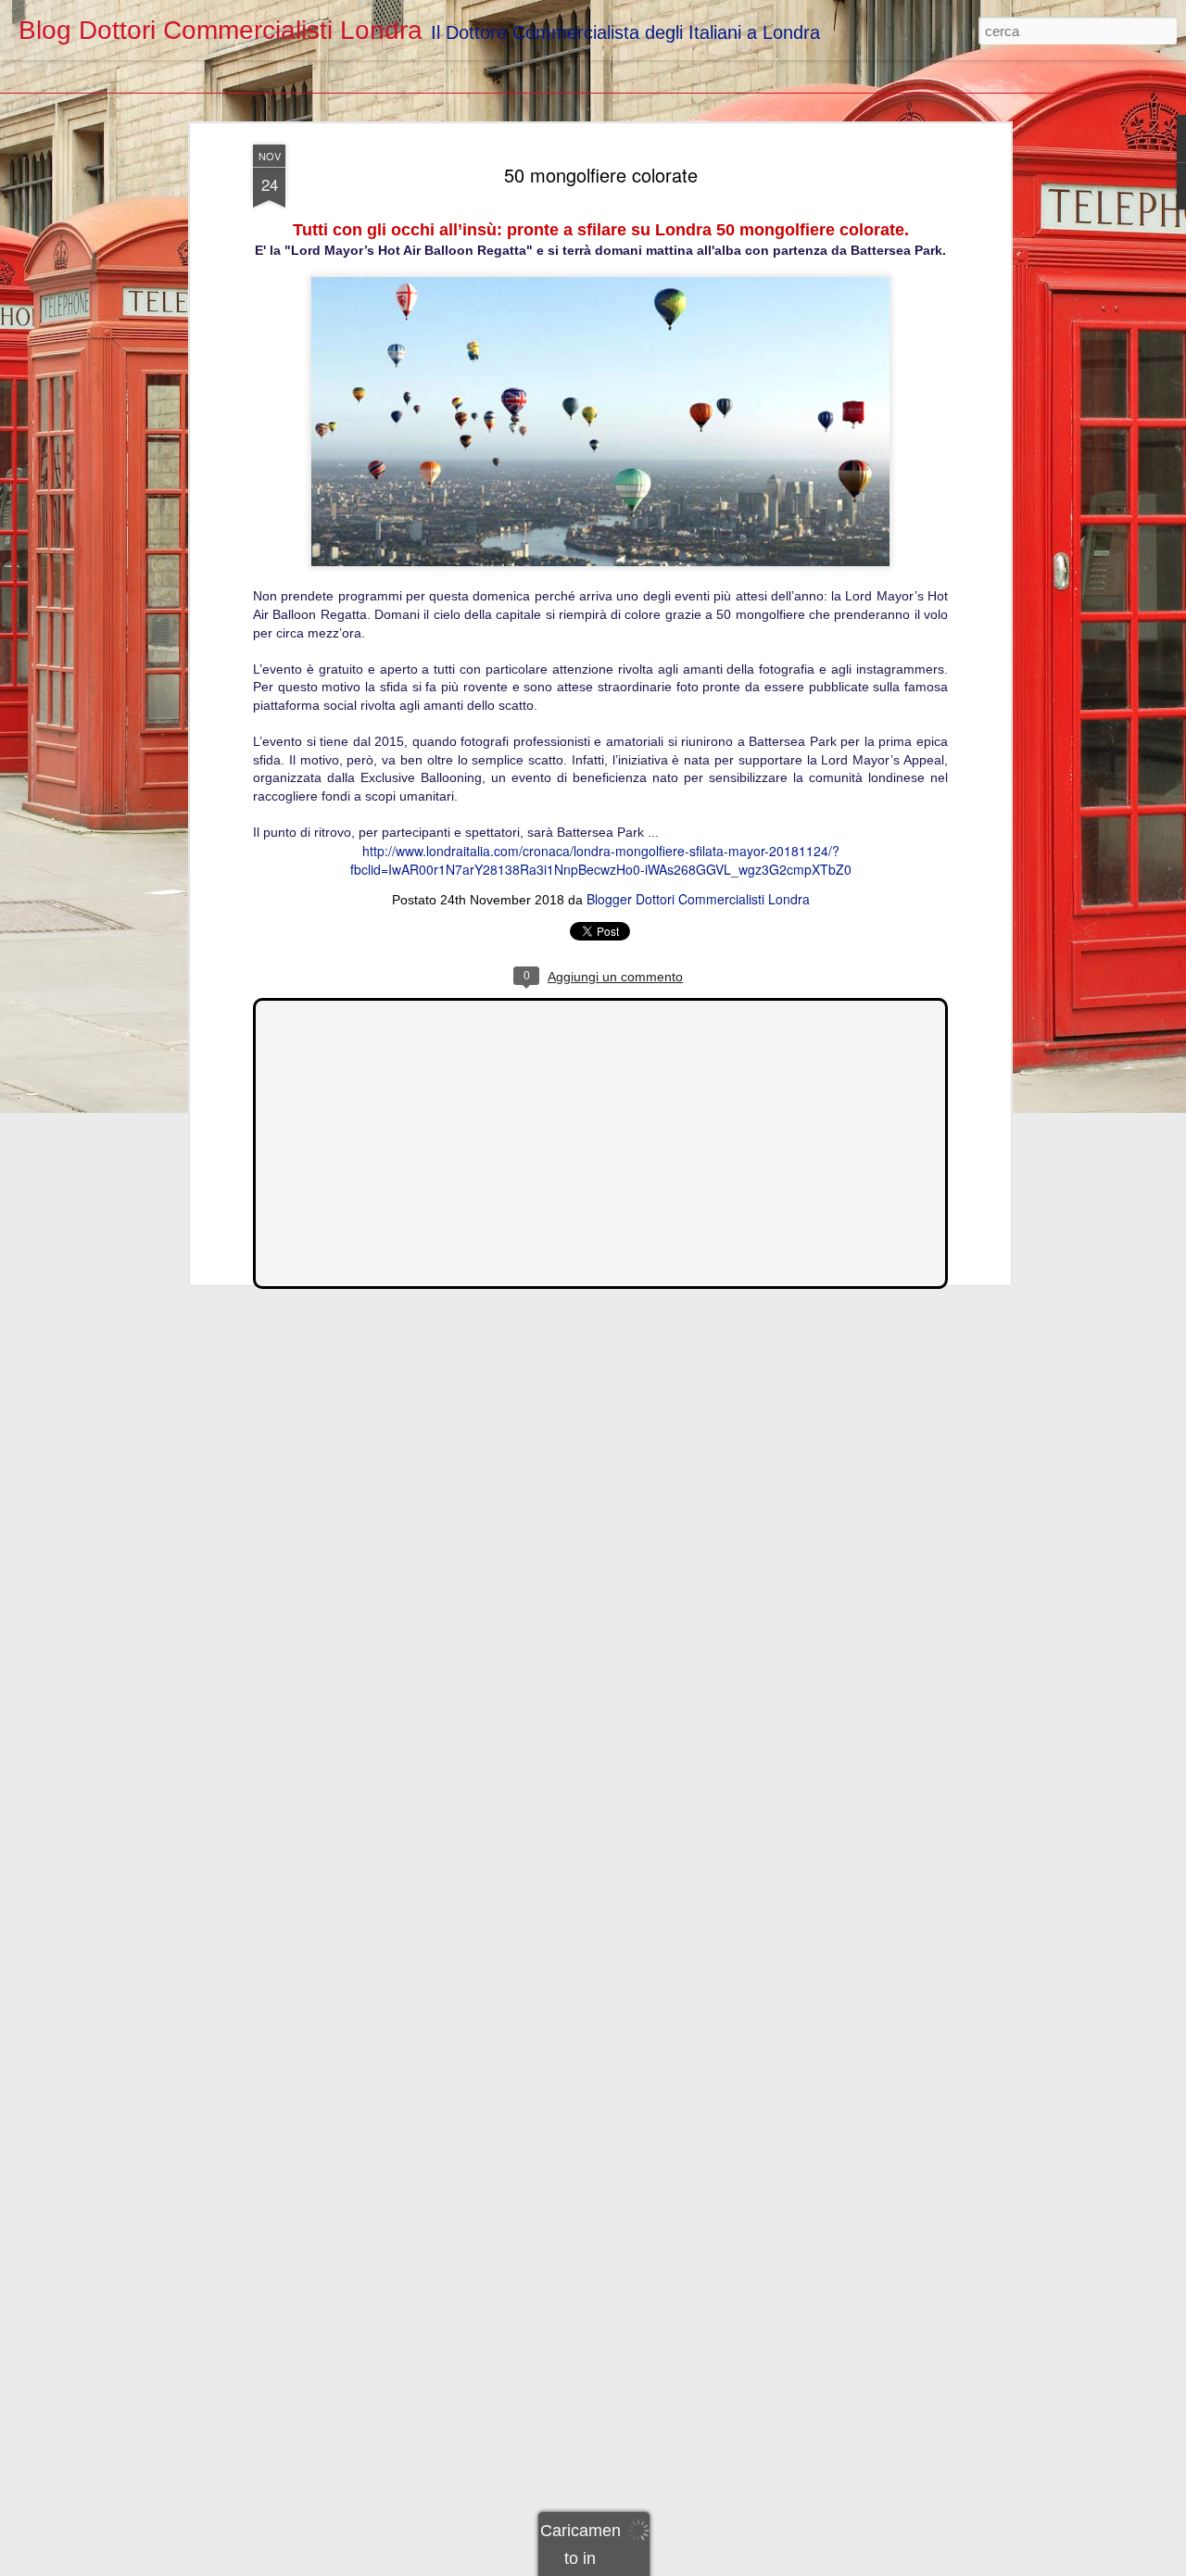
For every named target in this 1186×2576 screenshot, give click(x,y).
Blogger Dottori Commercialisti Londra (698, 899)
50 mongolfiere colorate (601, 175)
